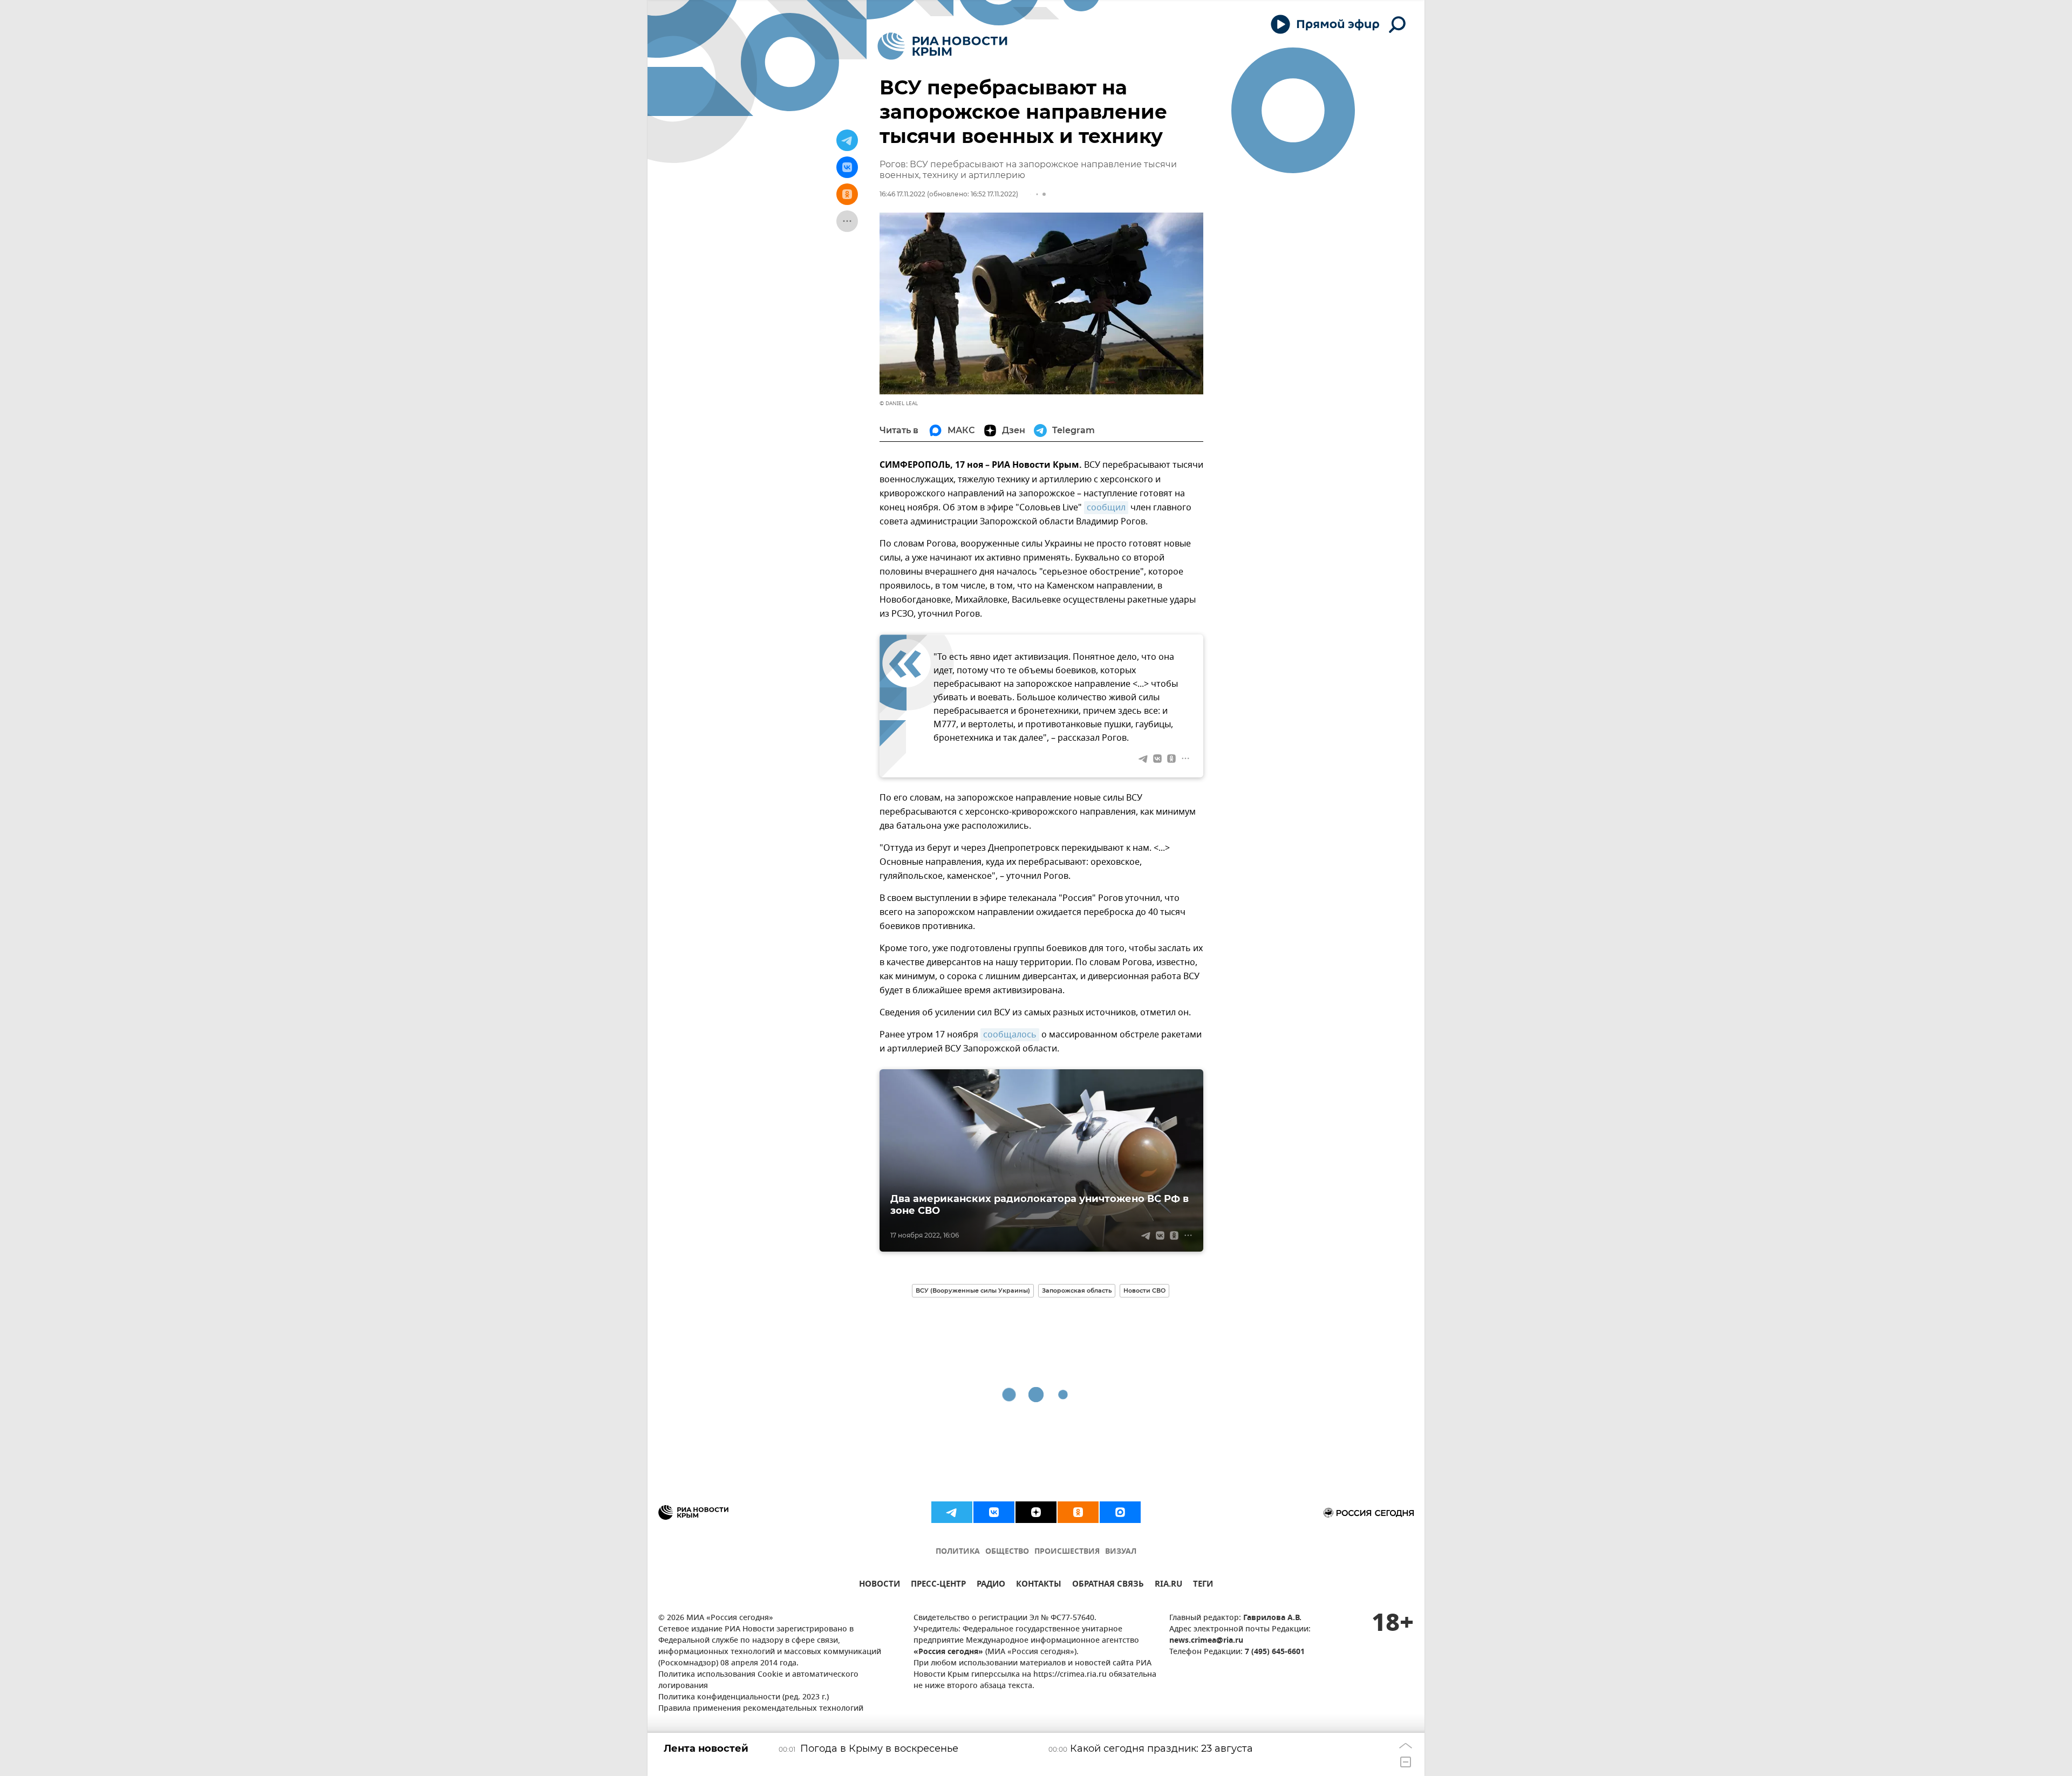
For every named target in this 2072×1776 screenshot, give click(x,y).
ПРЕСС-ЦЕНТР (938, 1585)
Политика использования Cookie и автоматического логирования (758, 1681)
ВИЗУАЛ (1121, 1552)
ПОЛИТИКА (958, 1552)
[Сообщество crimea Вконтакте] (994, 1512)
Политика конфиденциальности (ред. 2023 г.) (744, 1698)
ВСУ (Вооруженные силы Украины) (973, 1290)
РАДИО (991, 1585)
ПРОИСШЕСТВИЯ (1067, 1552)
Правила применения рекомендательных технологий (761, 1709)
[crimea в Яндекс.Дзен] (1036, 1512)
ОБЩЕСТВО (1007, 1552)
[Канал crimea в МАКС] (1120, 1512)
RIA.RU (1168, 1585)
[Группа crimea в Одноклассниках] (1078, 1512)
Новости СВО (1144, 1290)
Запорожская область (1077, 1290)
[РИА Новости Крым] (942, 46)
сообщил (1106, 508)
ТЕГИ (1203, 1585)
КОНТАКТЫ (1039, 1585)
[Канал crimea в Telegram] (952, 1512)
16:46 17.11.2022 (902, 194)
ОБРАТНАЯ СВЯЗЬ (1108, 1585)
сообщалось (1010, 1035)
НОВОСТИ (880, 1585)
